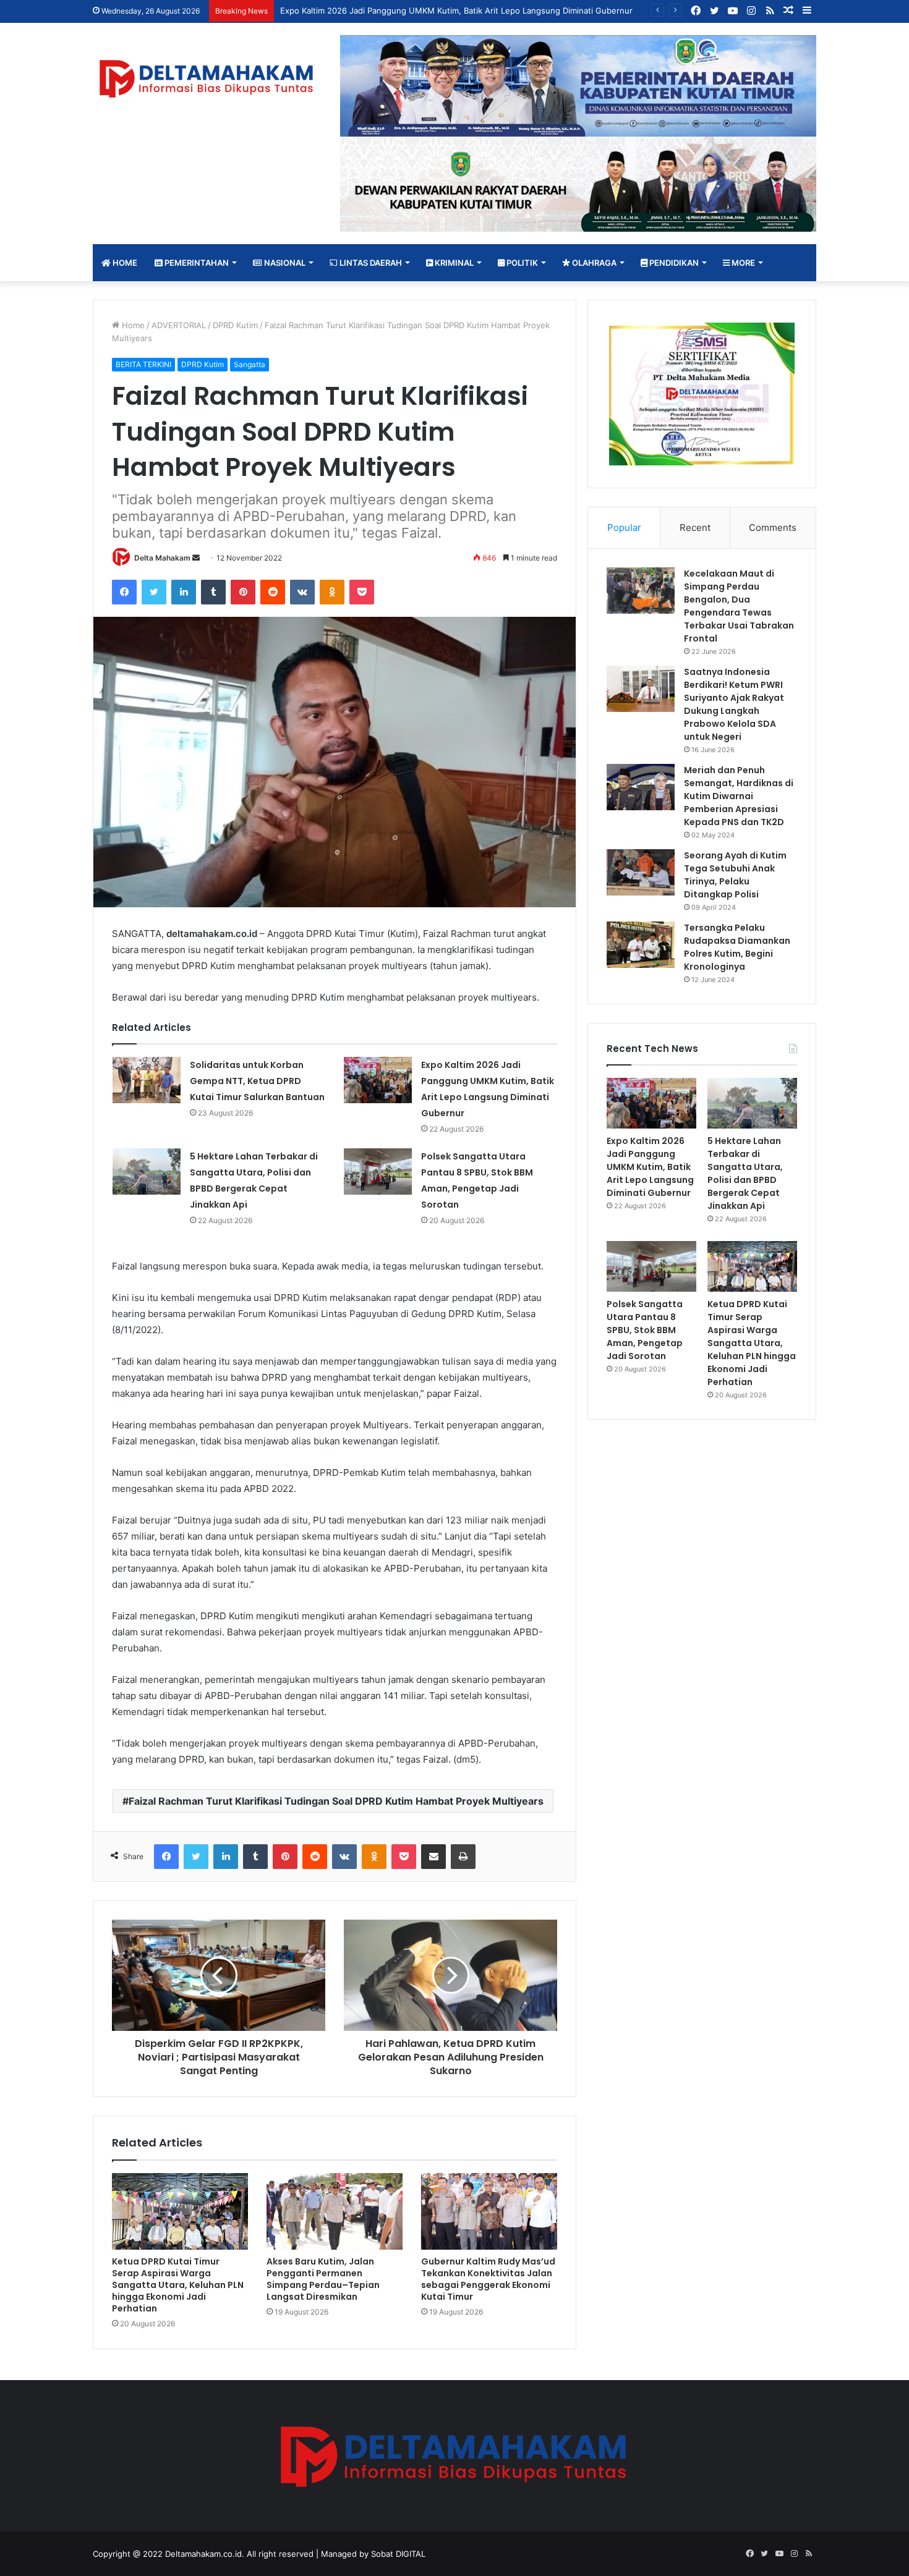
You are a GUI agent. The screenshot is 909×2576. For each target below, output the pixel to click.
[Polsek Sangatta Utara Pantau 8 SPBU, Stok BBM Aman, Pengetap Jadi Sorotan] (378, 1171)
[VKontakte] (302, 592)
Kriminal (453, 263)
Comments (773, 527)
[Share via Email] (433, 1857)
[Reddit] (273, 592)
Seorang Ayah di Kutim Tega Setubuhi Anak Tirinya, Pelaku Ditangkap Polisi (735, 875)
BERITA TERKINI (143, 364)
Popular (624, 527)
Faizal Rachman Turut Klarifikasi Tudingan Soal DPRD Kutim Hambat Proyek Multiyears (336, 1801)
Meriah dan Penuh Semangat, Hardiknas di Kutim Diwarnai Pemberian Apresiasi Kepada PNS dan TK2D (739, 796)
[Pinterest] (243, 592)
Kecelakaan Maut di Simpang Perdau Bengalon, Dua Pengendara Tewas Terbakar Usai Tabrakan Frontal (739, 606)
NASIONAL (284, 263)
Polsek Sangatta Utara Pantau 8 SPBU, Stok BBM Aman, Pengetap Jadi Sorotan (645, 1330)
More (742, 263)
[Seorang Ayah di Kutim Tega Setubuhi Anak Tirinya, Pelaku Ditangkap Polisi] (641, 872)
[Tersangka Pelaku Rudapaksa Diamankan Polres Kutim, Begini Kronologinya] (641, 945)
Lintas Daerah (370, 263)
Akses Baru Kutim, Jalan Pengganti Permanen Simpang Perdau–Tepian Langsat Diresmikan (323, 2279)
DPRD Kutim (235, 325)
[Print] (463, 1857)
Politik (521, 263)
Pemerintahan (196, 263)
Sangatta (250, 364)
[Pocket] (362, 592)
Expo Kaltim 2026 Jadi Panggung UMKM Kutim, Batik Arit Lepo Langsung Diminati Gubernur (456, 11)
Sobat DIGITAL (398, 2554)
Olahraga (593, 263)
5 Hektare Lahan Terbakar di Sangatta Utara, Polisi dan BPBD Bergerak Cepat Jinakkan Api (745, 1173)
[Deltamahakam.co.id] (207, 79)
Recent (695, 527)
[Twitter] (154, 592)
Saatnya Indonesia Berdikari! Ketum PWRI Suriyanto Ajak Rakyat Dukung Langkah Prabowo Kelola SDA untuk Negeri (734, 704)
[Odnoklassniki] (332, 592)
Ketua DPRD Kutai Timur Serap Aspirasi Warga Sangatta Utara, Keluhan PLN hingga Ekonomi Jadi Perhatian (178, 2285)
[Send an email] (196, 558)
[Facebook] (124, 592)
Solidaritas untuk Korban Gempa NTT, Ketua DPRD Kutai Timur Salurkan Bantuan (257, 1081)
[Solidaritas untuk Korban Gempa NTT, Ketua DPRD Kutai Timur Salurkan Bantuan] (147, 1080)
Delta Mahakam (162, 558)
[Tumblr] (213, 592)
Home (124, 263)
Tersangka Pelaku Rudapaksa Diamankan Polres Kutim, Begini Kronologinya (737, 947)
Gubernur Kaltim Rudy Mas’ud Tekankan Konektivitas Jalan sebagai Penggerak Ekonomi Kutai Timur (488, 2279)
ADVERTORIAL (179, 325)
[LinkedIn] (184, 592)
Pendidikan (673, 263)
